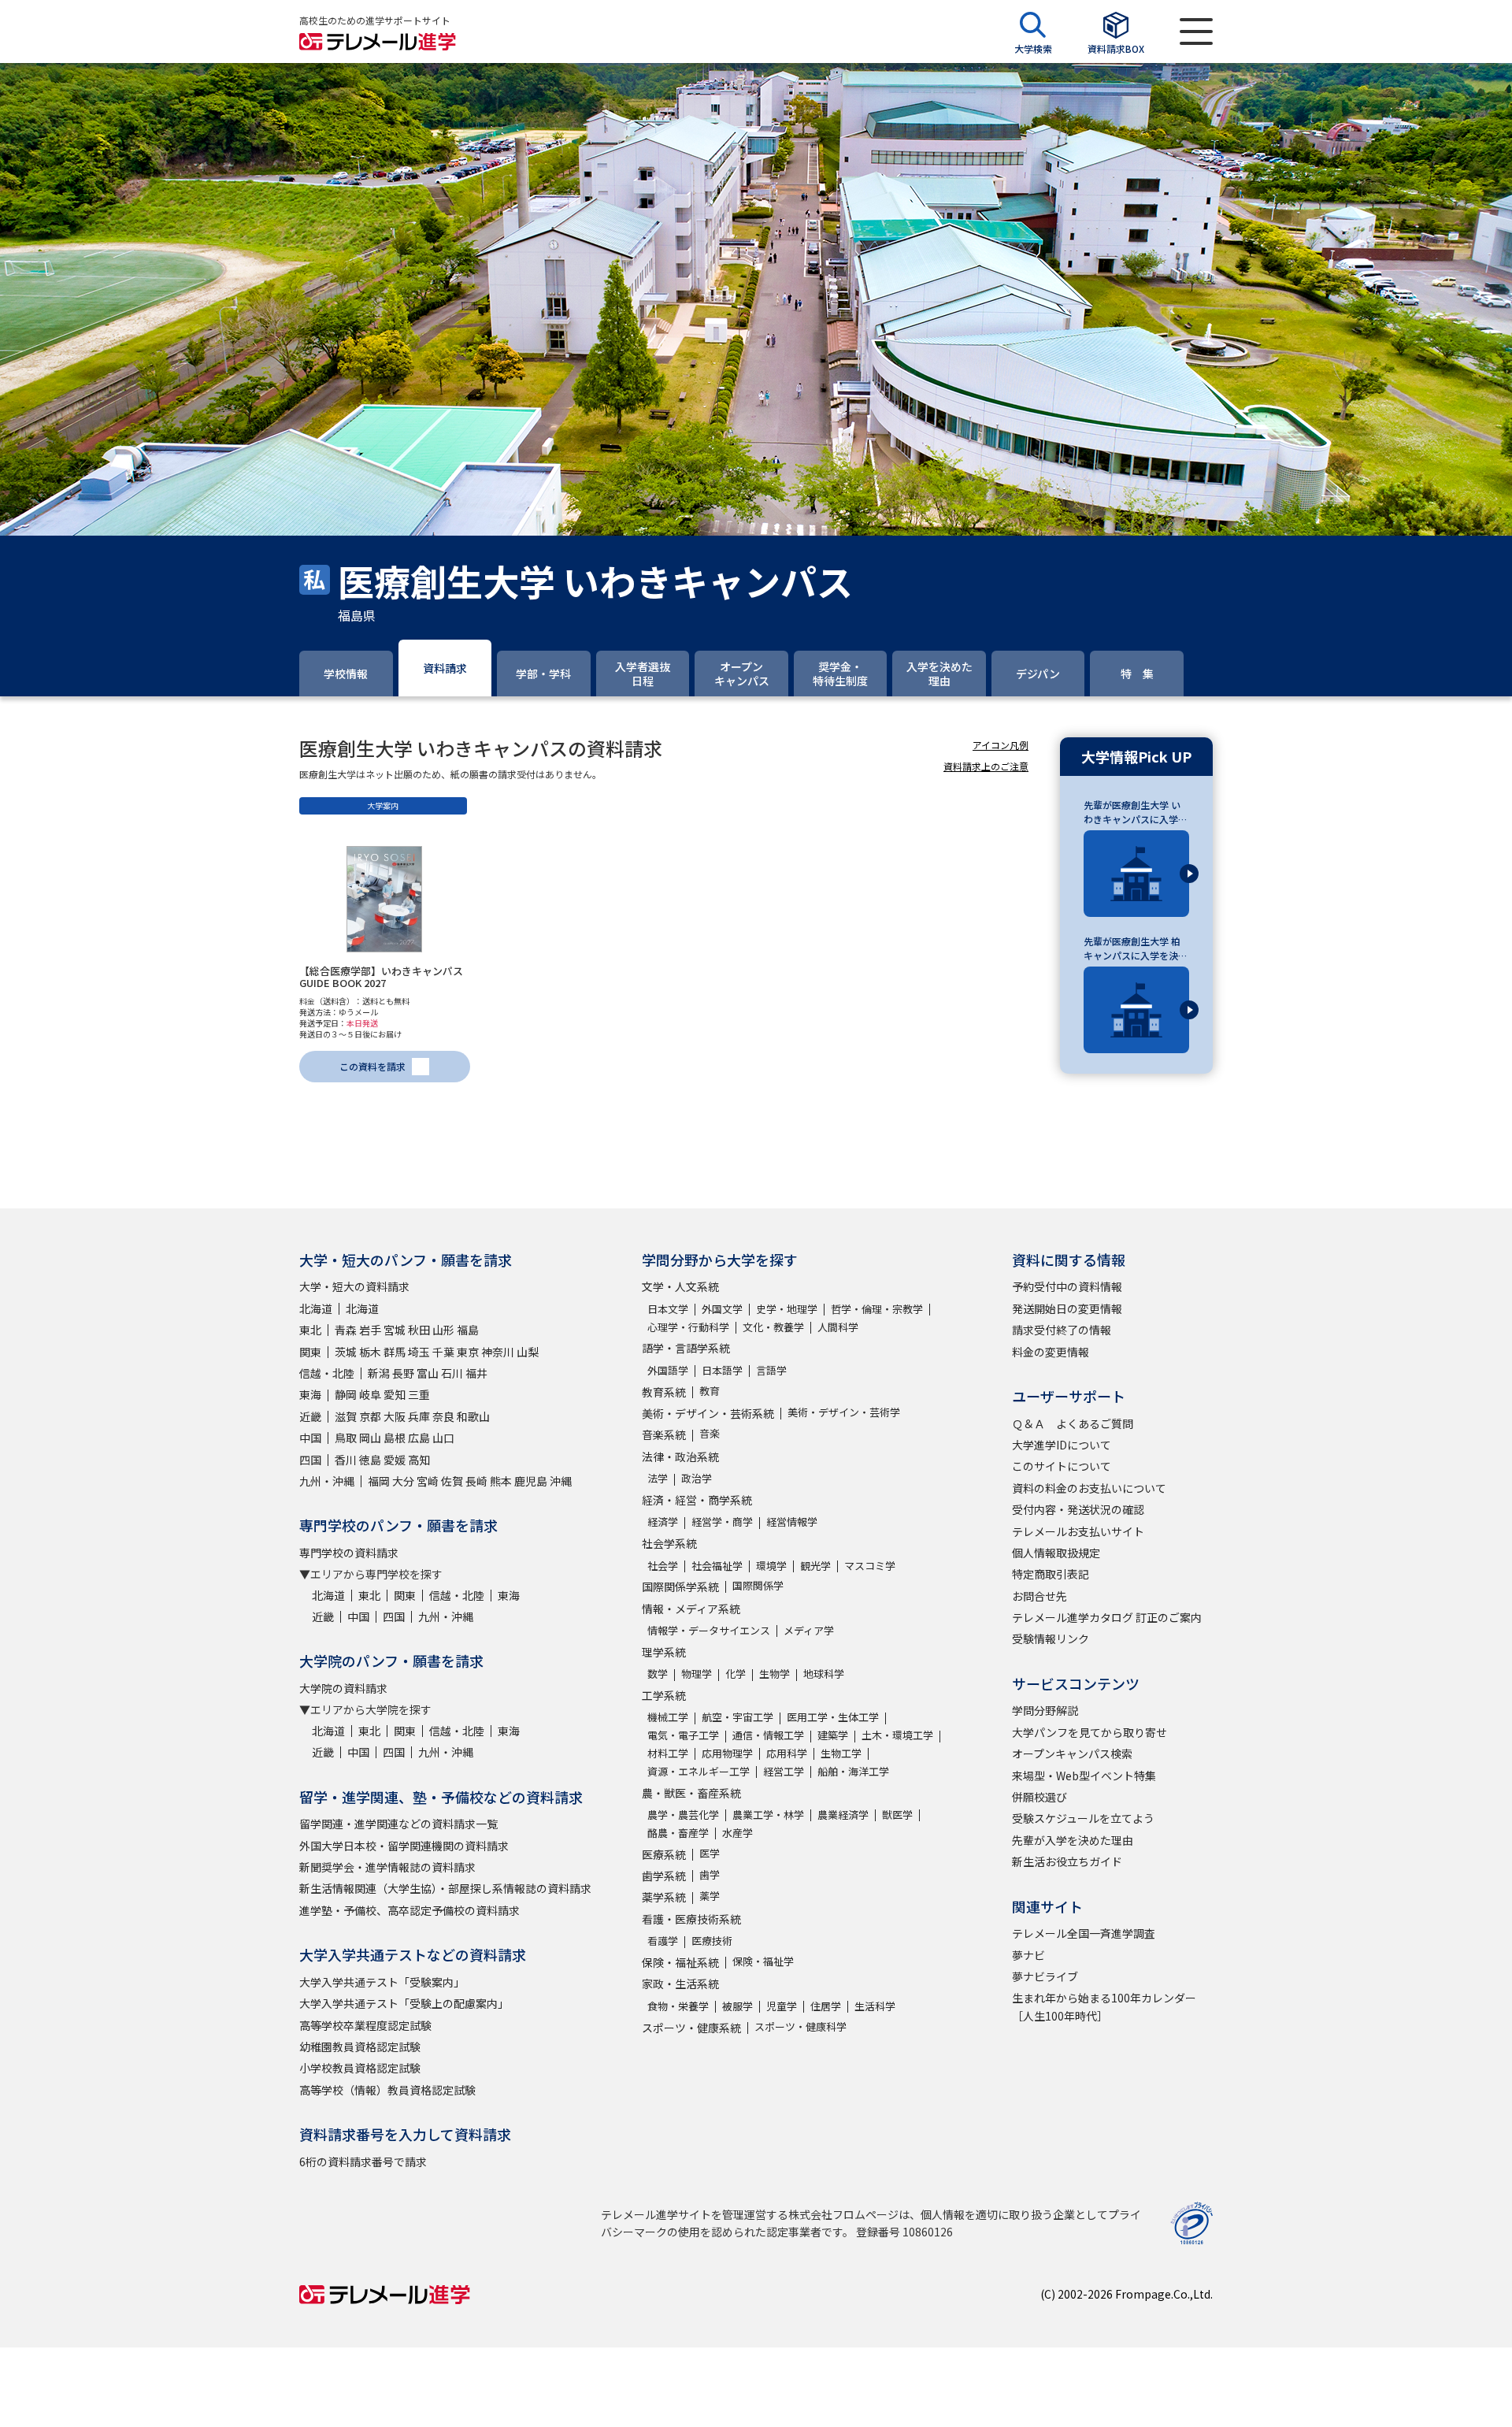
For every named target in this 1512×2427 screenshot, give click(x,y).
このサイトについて (1062, 1466)
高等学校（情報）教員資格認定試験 (387, 2090)
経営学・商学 (722, 1522)
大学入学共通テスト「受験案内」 (382, 1982)
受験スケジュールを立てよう (1083, 1818)
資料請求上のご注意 (986, 766)
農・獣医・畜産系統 (691, 1793)
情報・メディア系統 (691, 1609)
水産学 (737, 1833)
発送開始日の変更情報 (1067, 1308)
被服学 (737, 2006)
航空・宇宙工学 (737, 1717)
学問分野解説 (1045, 1710)
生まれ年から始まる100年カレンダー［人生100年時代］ (1104, 2006)
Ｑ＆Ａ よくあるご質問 (1073, 1423)
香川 (346, 1460)
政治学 (697, 1478)
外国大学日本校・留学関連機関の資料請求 (404, 1846)
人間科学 (838, 1327)
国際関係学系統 (680, 1586)
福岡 (379, 1481)
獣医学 (897, 1815)
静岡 (346, 1394)
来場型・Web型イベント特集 (1084, 1776)
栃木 (370, 1352)
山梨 (528, 1352)
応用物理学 (727, 1753)
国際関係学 (758, 1585)
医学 (710, 1853)
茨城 (346, 1352)
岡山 (370, 1438)
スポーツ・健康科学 (800, 2026)
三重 (419, 1394)
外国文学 (722, 1309)
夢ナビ (1028, 1955)
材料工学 (668, 1753)
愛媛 (395, 1460)
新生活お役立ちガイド (1067, 1861)
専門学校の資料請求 (349, 1553)
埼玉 (419, 1352)
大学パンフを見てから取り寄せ (1090, 1732)
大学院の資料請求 (343, 1688)
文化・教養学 (773, 1327)
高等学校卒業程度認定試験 (365, 2025)
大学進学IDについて (1062, 1445)
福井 (476, 1373)
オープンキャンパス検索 (1072, 1753)
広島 (419, 1438)
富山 (428, 1373)
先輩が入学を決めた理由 (1073, 1840)
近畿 (310, 1416)
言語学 (771, 1370)
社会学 (663, 1566)
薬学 (710, 1896)
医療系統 (664, 1854)
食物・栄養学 (678, 2006)
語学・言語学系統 (686, 1348)
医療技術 (712, 1941)
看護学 (663, 1941)
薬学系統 (664, 1897)
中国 (310, 1438)
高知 (419, 1460)
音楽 (710, 1433)
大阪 (395, 1416)
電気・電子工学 (683, 1735)
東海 (310, 1394)
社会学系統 (669, 1543)
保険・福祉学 (763, 1961)
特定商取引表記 (1051, 1574)
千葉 (443, 1352)
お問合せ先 (1039, 1596)
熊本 (501, 1481)
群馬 (395, 1352)
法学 (658, 1478)
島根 (395, 1438)
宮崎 (428, 1481)
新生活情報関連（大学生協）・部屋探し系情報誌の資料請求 (445, 1888)
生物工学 (841, 1753)
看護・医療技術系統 (691, 1919)
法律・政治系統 (680, 1457)
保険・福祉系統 (680, 1962)
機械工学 (668, 1717)
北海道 (316, 1308)
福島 (468, 1330)
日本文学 (668, 1309)
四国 (310, 1460)
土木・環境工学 (897, 1735)
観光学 (815, 1566)
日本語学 (722, 1370)
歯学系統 (664, 1876)
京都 (370, 1416)
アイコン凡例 (1001, 745)
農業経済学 (843, 1815)
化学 (736, 1674)
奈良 (443, 1416)
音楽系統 (664, 1434)
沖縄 (561, 1481)
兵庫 (419, 1416)
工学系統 (664, 1695)
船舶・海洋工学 (853, 1771)
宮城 (395, 1330)
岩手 (370, 1330)
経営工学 (784, 1771)
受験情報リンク (1051, 1638)
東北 (310, 1330)
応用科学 (787, 1753)
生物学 (775, 1674)
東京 (468, 1352)
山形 (443, 1330)
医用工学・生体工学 (833, 1717)
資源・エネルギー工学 (699, 1771)
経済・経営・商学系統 (697, 1500)
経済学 (663, 1522)
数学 (658, 1674)
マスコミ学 (870, 1566)
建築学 (833, 1735)
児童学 (782, 2006)
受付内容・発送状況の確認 (1078, 1509)
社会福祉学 (717, 1566)
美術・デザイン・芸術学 (844, 1412)
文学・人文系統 (680, 1286)
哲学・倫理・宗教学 (877, 1309)
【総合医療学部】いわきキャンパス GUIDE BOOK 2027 (381, 977)
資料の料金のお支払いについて (1089, 1488)
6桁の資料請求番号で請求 (363, 2162)
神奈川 (498, 1352)
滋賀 (346, 1416)
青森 (346, 1330)
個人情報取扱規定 (1056, 1553)
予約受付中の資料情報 (1067, 1286)
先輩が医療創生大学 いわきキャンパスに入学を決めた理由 (1136, 812)
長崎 (476, 1481)
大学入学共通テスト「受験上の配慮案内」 (404, 2003)
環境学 (771, 1566)
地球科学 (824, 1674)
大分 (403, 1481)
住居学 (826, 2006)
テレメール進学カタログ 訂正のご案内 (1107, 1617)
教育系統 (664, 1392)
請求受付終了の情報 (1062, 1330)
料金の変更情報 (1051, 1352)
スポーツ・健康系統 (691, 2028)
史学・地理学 (787, 1309)
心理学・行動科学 (688, 1327)
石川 (452, 1373)
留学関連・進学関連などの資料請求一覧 (398, 1824)
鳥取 (346, 1438)
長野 (403, 1373)
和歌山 (473, 1416)
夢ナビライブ (1045, 1976)
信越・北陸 (327, 1373)
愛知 (395, 1394)
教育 (710, 1391)
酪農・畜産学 (678, 1833)
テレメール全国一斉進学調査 (1084, 1933)
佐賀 (452, 1481)
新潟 (379, 1373)
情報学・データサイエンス (709, 1630)
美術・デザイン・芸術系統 (708, 1413)
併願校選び (1039, 1797)
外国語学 (668, 1370)
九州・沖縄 (327, 1481)
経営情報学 (792, 1522)
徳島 (370, 1460)
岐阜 (370, 1394)
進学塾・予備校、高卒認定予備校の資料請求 (409, 1910)
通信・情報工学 (768, 1735)
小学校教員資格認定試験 (360, 2068)
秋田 (419, 1330)
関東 (310, 1352)
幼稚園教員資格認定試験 (360, 2047)
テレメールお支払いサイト (1078, 1531)
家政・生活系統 (680, 1984)
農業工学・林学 (768, 1815)
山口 (443, 1438)
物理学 (697, 1674)
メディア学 (809, 1630)
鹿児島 (531, 1481)
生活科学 (875, 2006)
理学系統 (664, 1652)
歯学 (710, 1874)
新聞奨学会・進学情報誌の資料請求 (387, 1867)
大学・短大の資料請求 (354, 1286)
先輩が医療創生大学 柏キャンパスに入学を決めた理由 (1136, 948)
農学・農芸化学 (683, 1815)
